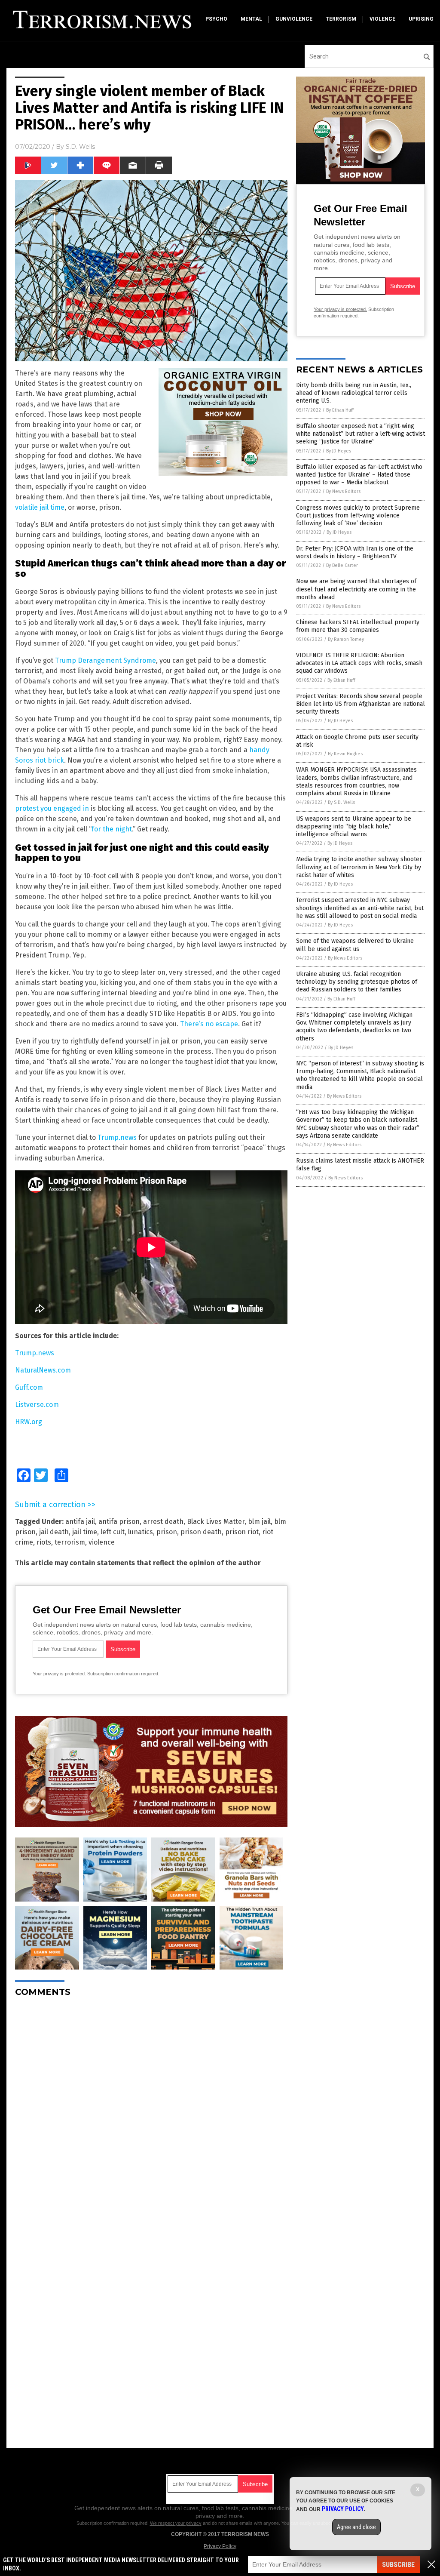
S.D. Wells (80, 147)
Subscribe (398, 2565)
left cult (113, 1532)
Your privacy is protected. (59, 1674)
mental (251, 19)
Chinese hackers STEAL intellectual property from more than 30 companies (358, 626)
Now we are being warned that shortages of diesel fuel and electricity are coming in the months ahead (356, 589)
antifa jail (80, 1522)
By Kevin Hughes (345, 754)
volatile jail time (40, 507)
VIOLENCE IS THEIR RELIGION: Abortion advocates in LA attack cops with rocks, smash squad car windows (359, 663)
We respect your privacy (176, 2523)
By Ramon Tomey (346, 639)
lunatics (141, 1532)
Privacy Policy (220, 2546)
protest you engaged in (52, 808)
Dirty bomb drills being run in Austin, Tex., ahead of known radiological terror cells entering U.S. (354, 393)
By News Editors (343, 491)
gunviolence (294, 19)
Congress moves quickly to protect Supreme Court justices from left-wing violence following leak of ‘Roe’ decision (358, 516)
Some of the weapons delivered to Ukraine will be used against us (355, 945)
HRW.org (29, 1422)
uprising (421, 19)
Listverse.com (37, 1405)
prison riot (242, 1532)
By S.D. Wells (341, 802)
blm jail (259, 1522)
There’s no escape (209, 1024)
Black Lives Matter (216, 1522)
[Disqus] (151, 2111)
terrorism (341, 19)
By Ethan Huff (340, 410)
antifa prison (119, 1522)
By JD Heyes (339, 451)
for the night (112, 829)
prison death (201, 1532)
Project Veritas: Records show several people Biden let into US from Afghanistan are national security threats (361, 704)
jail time (85, 1532)
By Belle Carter (342, 565)
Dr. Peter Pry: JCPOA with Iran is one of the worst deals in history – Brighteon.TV (355, 552)
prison (167, 1532)
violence (382, 19)
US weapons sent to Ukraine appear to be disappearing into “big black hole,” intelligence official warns (354, 826)
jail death (54, 1532)
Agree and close (356, 2527)
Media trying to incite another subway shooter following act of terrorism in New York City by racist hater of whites (359, 867)
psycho (216, 19)
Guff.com (29, 1387)
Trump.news (117, 1137)
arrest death (163, 1522)
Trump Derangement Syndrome (105, 660)
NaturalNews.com (43, 1370)
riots (44, 1542)
